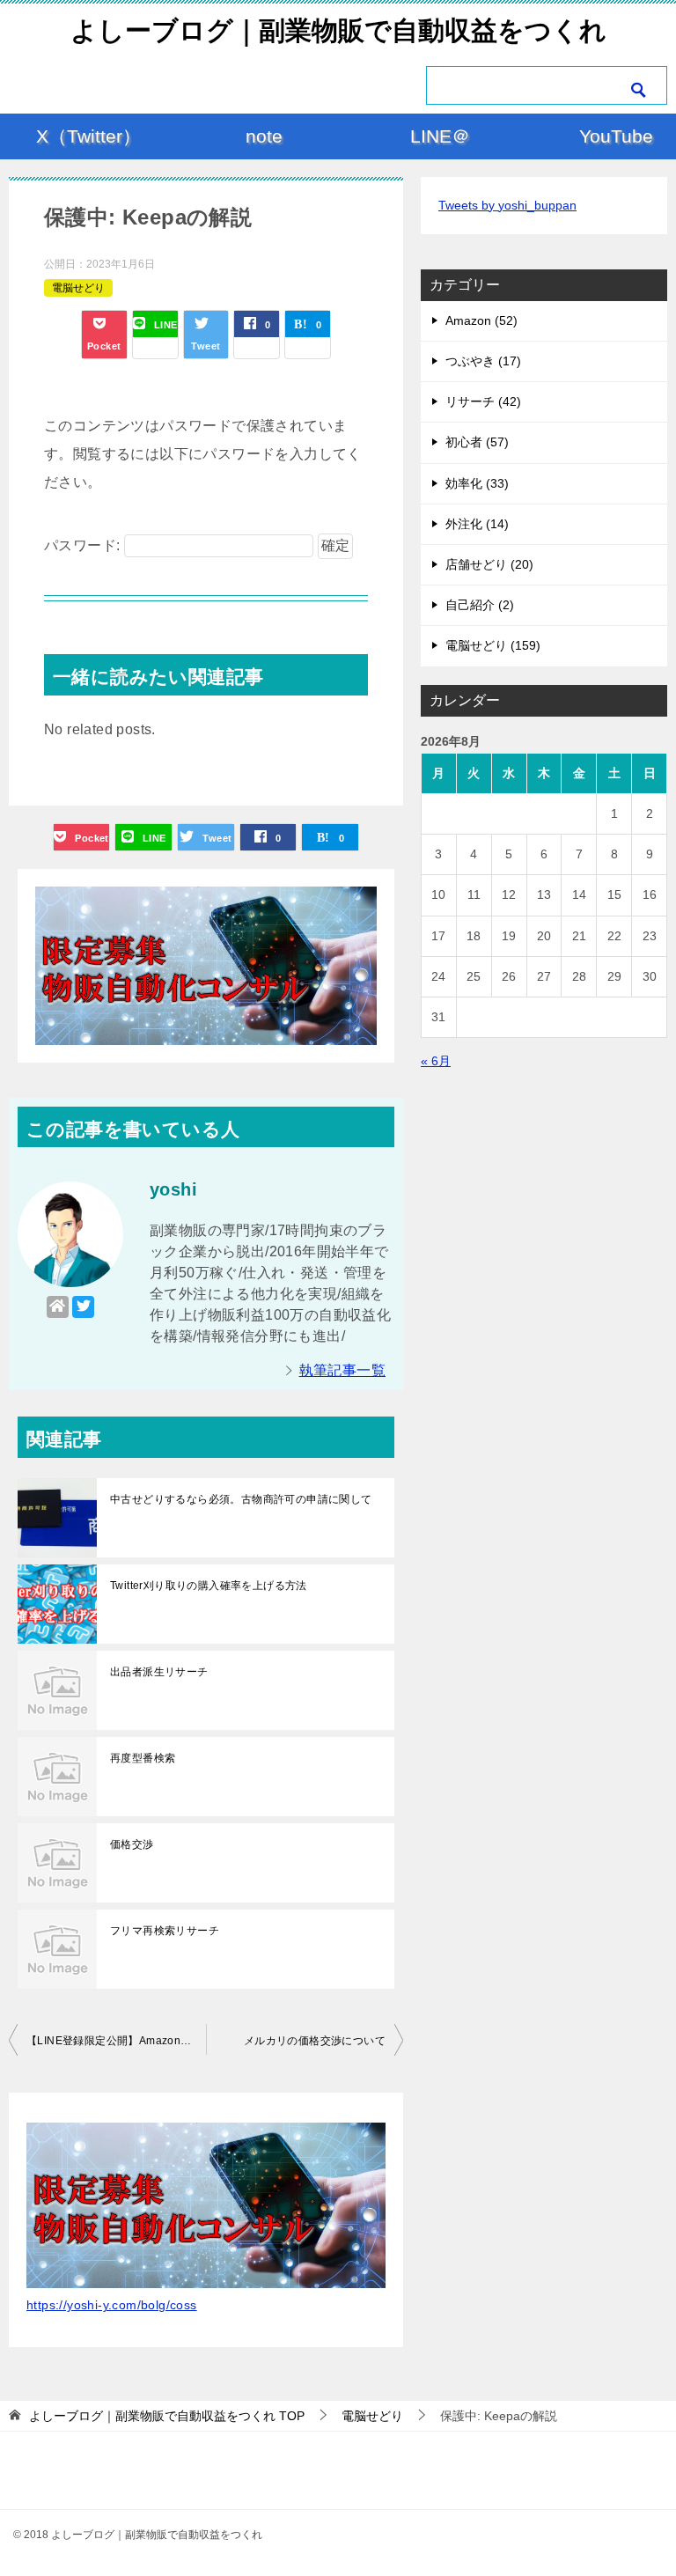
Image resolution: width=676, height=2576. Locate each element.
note (264, 136)
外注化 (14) (477, 524)
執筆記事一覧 (342, 1370)
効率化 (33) (477, 483)
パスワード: (84, 545)
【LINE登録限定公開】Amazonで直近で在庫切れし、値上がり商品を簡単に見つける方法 (116, 2041)
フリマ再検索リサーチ (165, 1931)
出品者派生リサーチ (159, 1672)
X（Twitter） (88, 136)
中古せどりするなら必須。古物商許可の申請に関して (241, 1499)
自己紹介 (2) (480, 605)
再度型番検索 (143, 1758)
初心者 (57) (477, 442)
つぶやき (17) (483, 361)
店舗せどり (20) (489, 564)
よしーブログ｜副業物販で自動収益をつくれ (338, 30)
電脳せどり (78, 288)
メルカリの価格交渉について (315, 2041)
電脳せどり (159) (493, 645)
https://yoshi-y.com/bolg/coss (112, 2305)
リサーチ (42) (483, 401)
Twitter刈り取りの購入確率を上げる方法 (209, 1586)
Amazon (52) (481, 320)
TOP (167, 2416)
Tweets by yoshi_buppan (507, 205)
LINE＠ (440, 136)
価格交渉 (132, 1844)
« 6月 (436, 1061)
